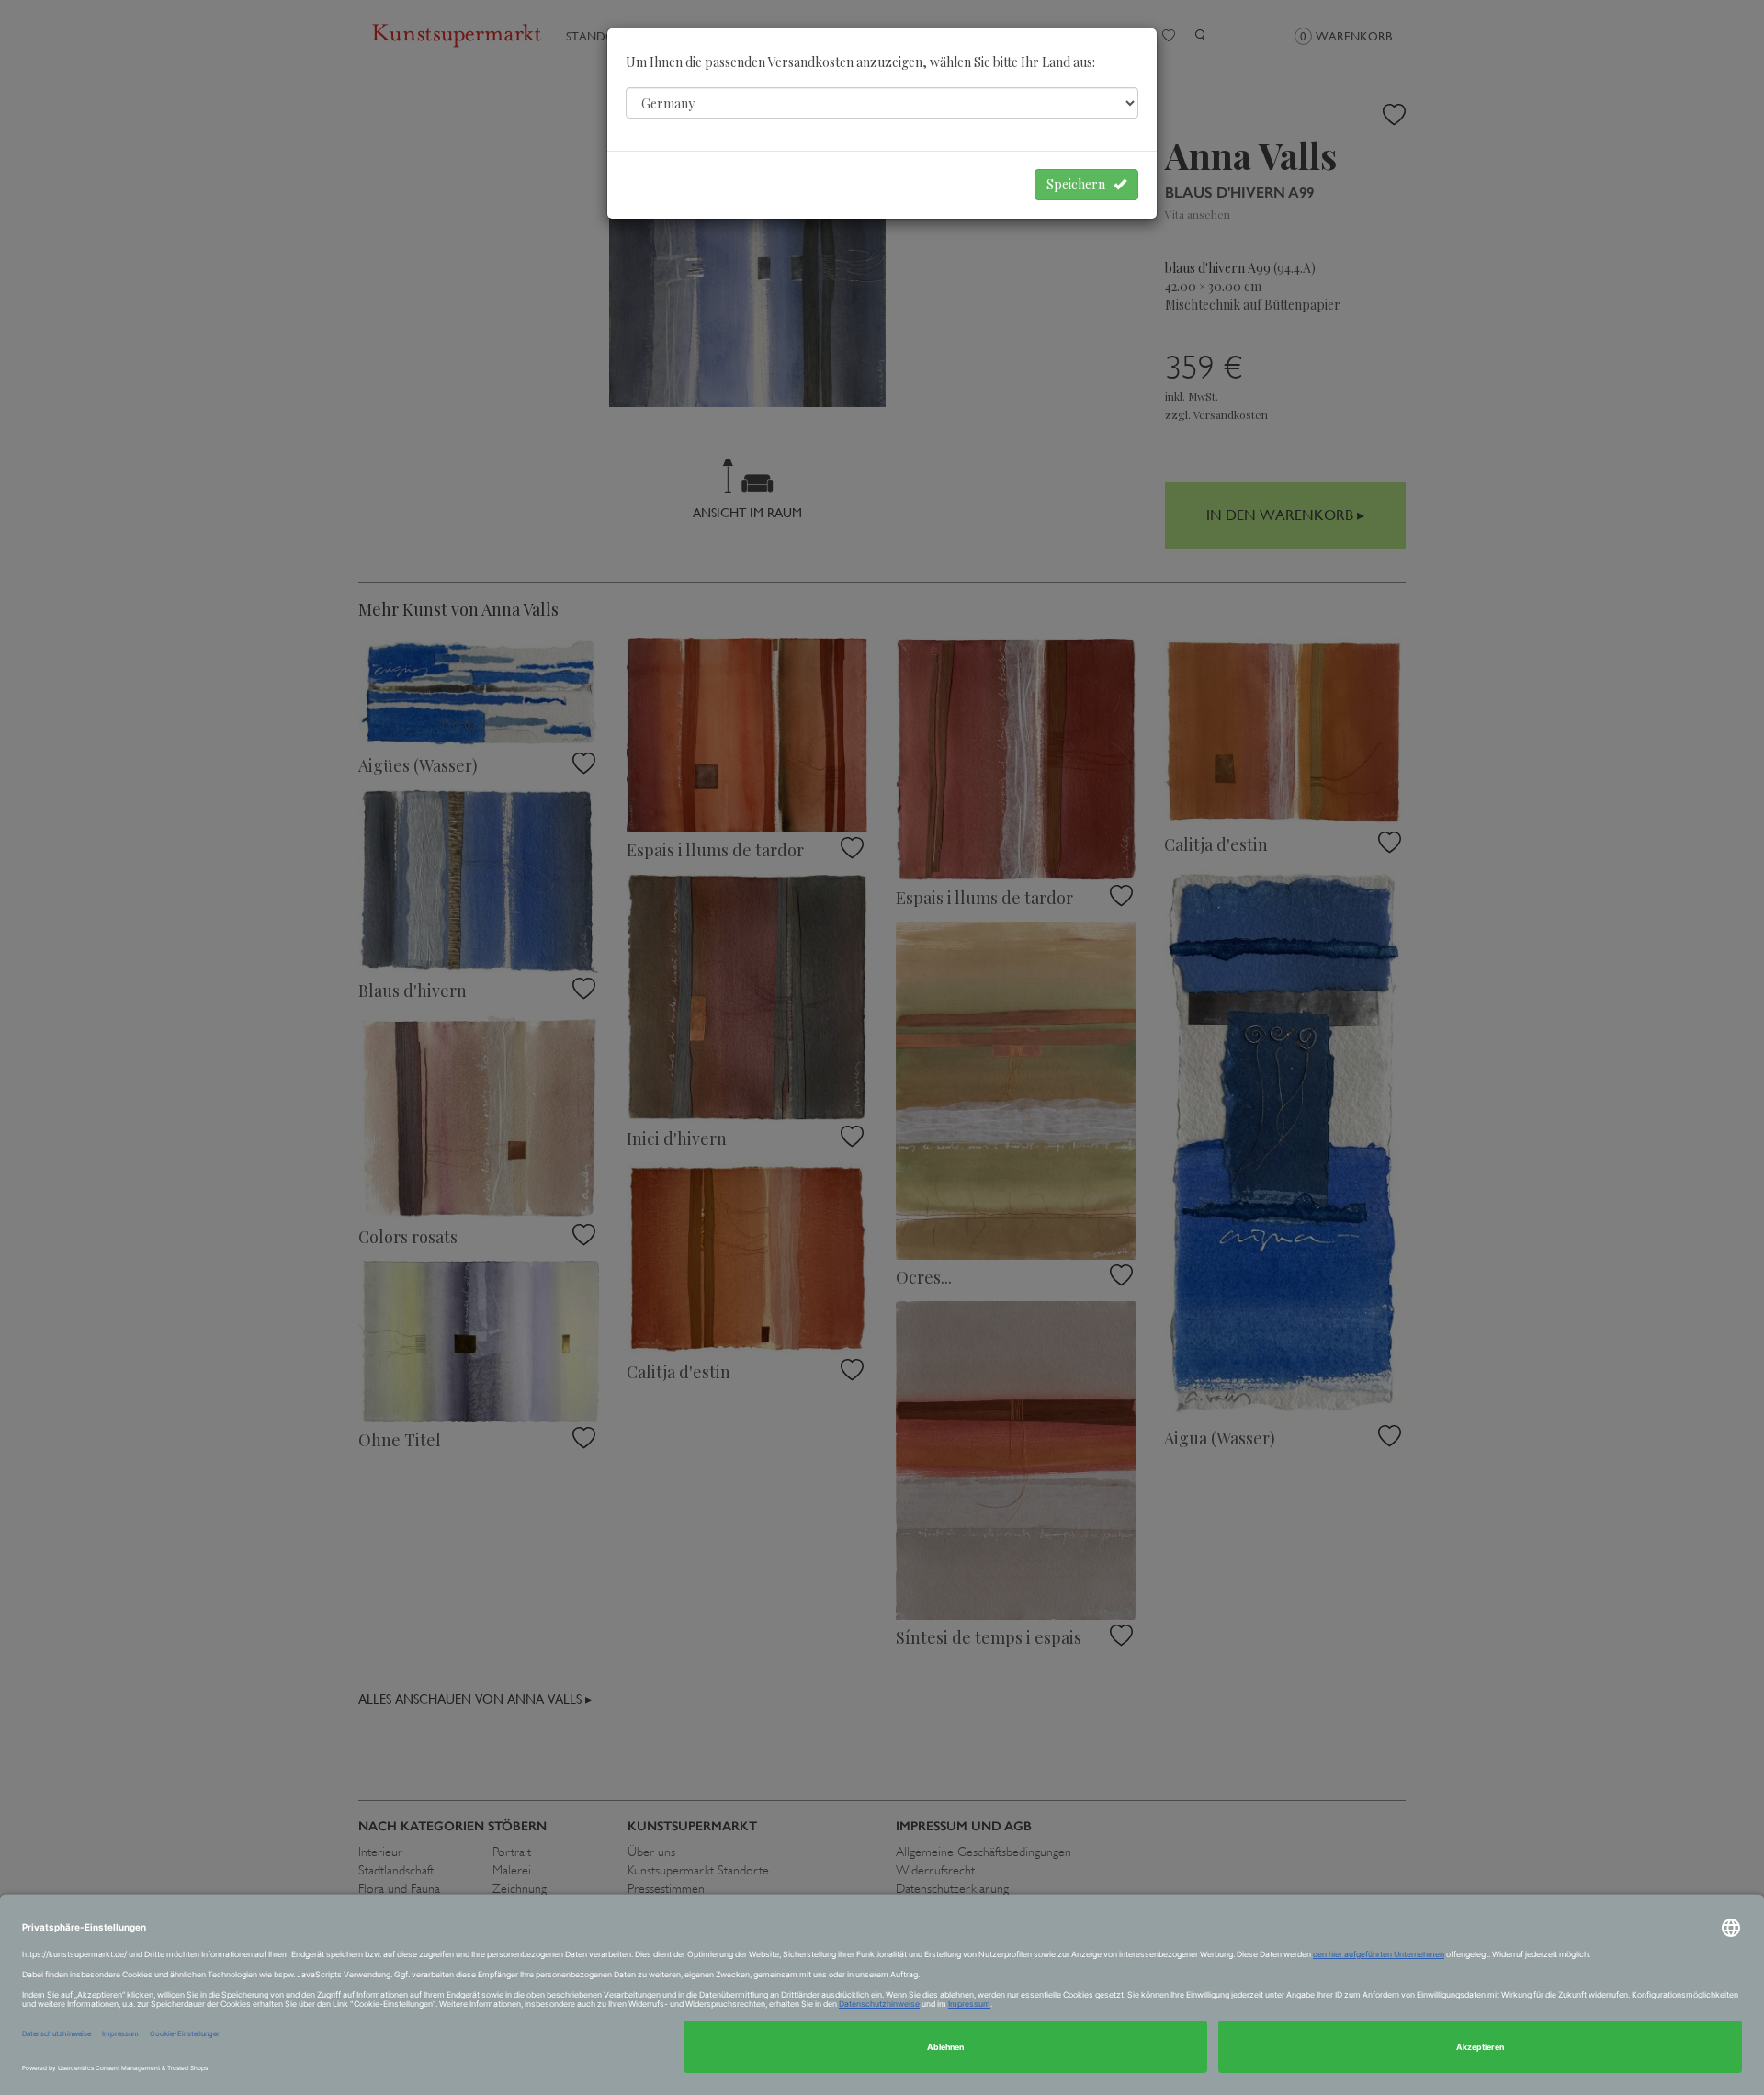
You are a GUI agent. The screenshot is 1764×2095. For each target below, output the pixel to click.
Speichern (1080, 184)
